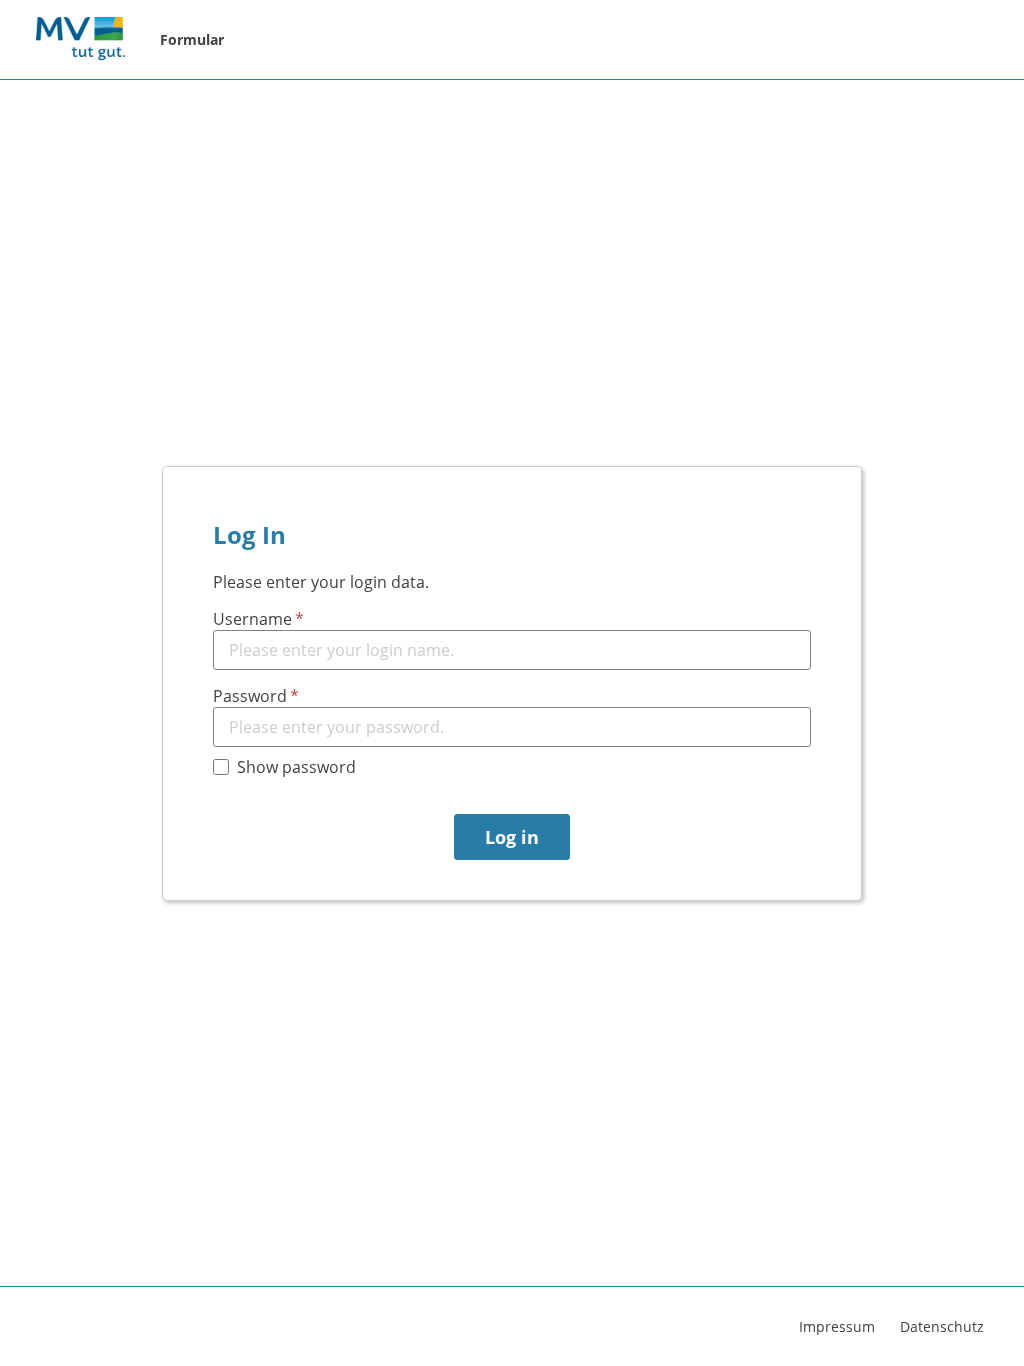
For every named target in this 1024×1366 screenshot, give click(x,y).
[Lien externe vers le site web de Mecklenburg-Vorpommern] (80, 40)
